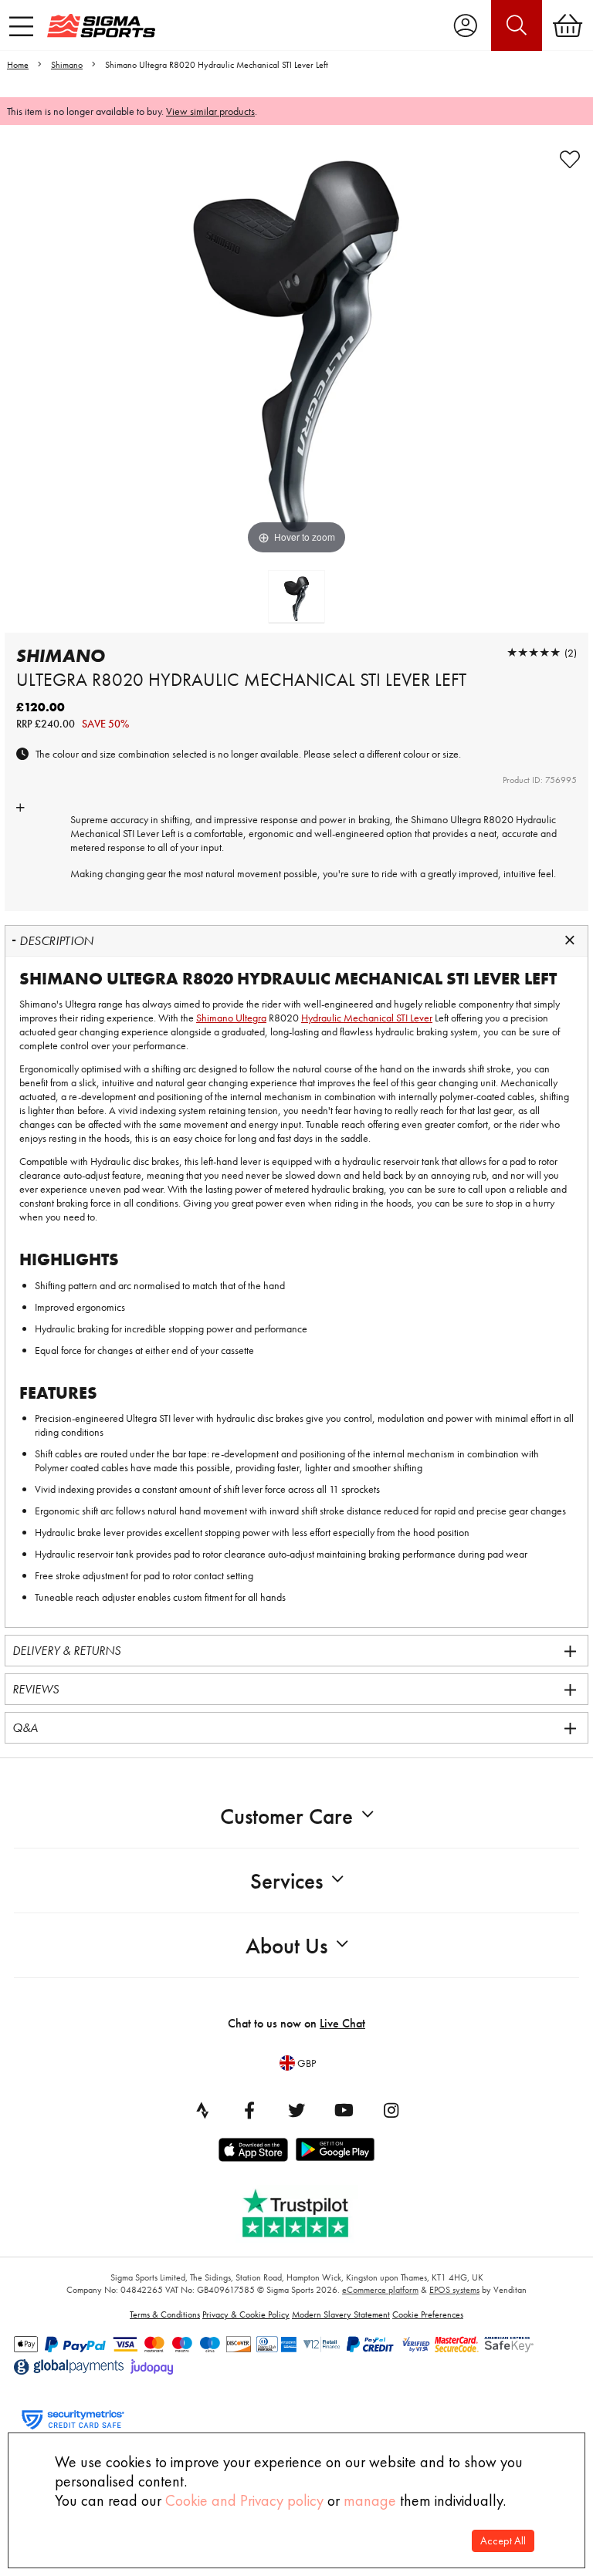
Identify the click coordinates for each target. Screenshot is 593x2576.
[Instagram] (391, 2110)
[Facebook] (249, 2110)
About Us (286, 1946)
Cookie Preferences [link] (428, 2314)
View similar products (210, 111)
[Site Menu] (21, 26)
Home (18, 65)
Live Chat (342, 2023)
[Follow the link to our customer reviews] (307, 2210)
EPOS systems (454, 2290)
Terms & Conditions (165, 2314)
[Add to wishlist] (570, 160)
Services (286, 1881)
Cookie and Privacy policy (244, 2500)
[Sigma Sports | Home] (101, 25)
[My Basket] (568, 25)
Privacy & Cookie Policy (246, 2314)
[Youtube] (344, 2110)
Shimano (67, 65)
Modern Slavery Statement (341, 2314)
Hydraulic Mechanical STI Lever (367, 1018)
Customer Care (286, 1816)
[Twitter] (296, 2110)
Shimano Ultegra (446, 819)
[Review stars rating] (534, 652)
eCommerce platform (380, 2290)
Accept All (503, 2541)
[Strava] (202, 2110)
